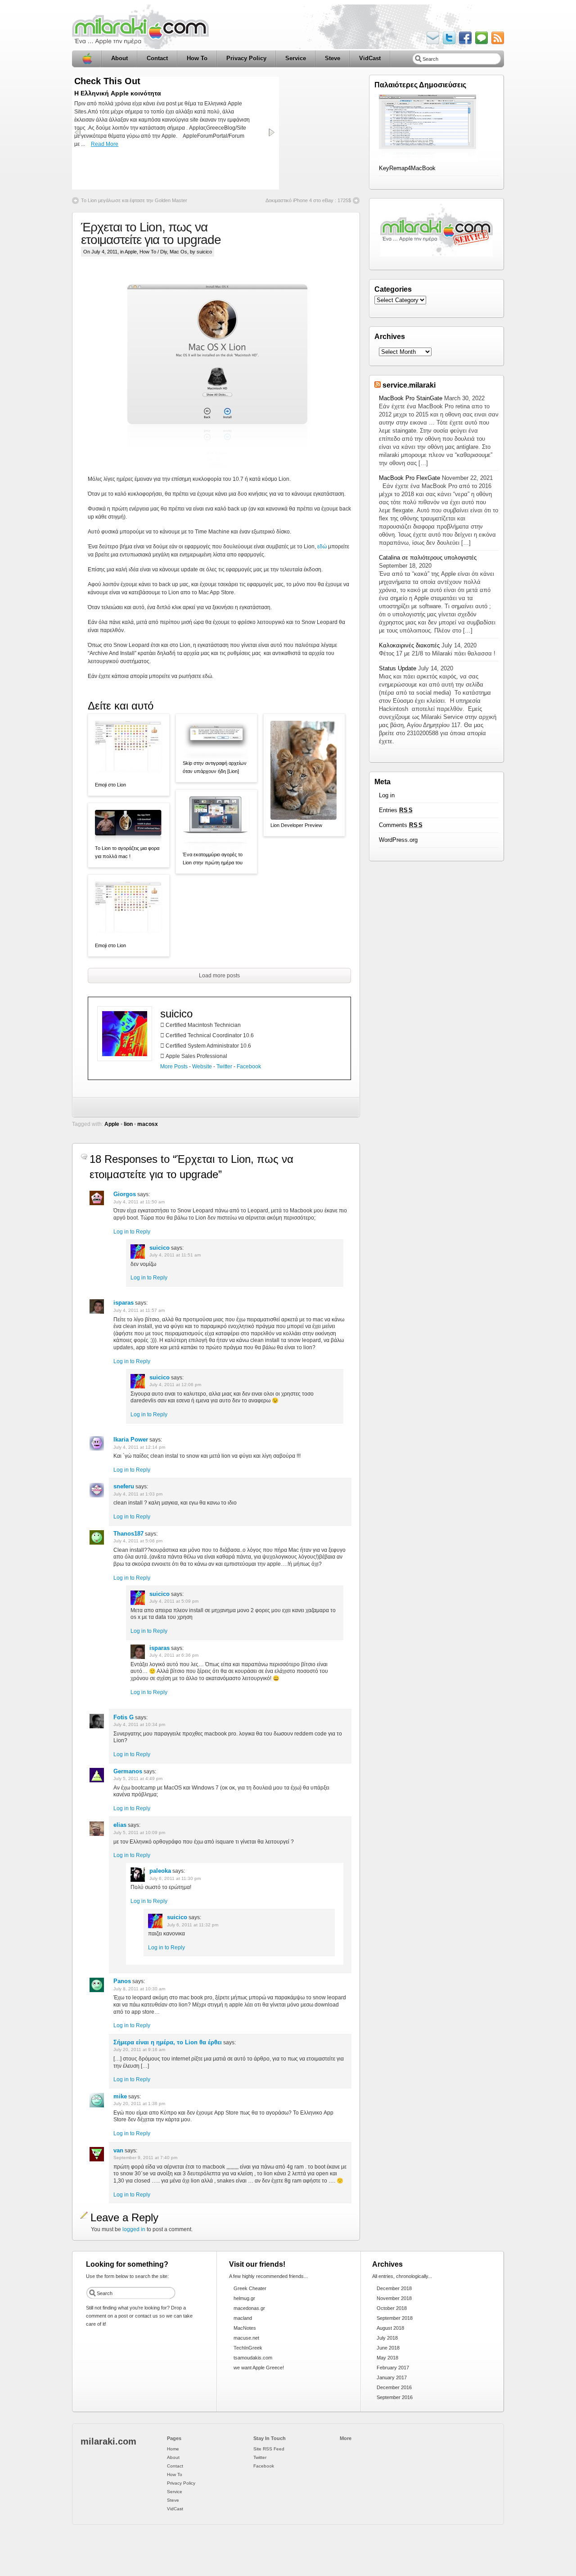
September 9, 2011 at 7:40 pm (145, 2158)
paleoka (160, 1871)
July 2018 (387, 2338)
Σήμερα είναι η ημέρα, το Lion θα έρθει (168, 2042)
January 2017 (392, 2377)
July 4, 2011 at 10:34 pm (139, 1724)
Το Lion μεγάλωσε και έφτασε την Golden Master (134, 200)
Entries (396, 810)
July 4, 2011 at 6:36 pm (174, 1655)
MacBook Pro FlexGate (409, 478)
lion (128, 1124)
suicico (176, 1014)
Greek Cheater (250, 2288)
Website (202, 1067)
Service (296, 58)
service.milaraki (409, 385)
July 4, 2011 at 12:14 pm (139, 1447)
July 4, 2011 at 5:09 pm (174, 1601)
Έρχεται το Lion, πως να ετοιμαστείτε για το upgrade (151, 233)
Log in (387, 795)
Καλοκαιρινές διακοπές (409, 645)
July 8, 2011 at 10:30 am (139, 1989)
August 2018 (390, 2328)
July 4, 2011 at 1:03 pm (138, 1494)
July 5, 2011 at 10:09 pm (139, 1833)
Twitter (224, 1067)
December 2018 (394, 2288)
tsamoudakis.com (253, 2358)
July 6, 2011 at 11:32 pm (193, 1925)
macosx (148, 1124)
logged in (134, 2229)
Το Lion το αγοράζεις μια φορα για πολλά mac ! (127, 852)
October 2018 (392, 2308)
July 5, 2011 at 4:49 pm (138, 1778)
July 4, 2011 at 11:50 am (139, 1202)
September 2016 (395, 2397)
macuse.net (246, 2338)
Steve (333, 58)
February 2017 (393, 2368)
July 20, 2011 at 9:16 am (139, 2050)
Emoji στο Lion (110, 785)
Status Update (398, 668)
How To (197, 58)
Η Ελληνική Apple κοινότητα (118, 93)
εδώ (322, 547)
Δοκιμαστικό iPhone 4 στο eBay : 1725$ (308, 200)
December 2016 (394, 2387)
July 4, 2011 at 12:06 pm (175, 1385)
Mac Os (178, 252)
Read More (105, 144)
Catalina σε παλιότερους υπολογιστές (428, 558)
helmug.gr (244, 2298)
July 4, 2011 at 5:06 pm (138, 1541)
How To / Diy (153, 252)
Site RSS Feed (269, 2449)
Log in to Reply (132, 1232)
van (118, 2150)
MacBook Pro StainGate (411, 398)
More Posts (174, 1067)
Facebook (249, 1067)
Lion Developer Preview (296, 825)
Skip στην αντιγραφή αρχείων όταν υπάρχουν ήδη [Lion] (215, 767)
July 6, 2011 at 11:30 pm (175, 1878)
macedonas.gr (249, 2308)
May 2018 (387, 2358)
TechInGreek (248, 2348)
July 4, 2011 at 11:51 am (175, 1255)
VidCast (370, 58)
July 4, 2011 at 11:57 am (139, 1310)
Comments (401, 825)
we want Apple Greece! (259, 2368)
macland (243, 2318)
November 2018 (394, 2298)
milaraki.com (108, 2441)
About (119, 58)
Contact (157, 58)
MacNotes (245, 2328)
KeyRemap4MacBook (407, 168)
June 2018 (388, 2348)
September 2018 (395, 2318)
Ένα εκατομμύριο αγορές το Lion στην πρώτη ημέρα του (213, 859)
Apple (131, 252)
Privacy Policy (246, 58)
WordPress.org (398, 840)
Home (87, 59)
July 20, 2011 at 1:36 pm (139, 2104)
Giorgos (125, 1194)
